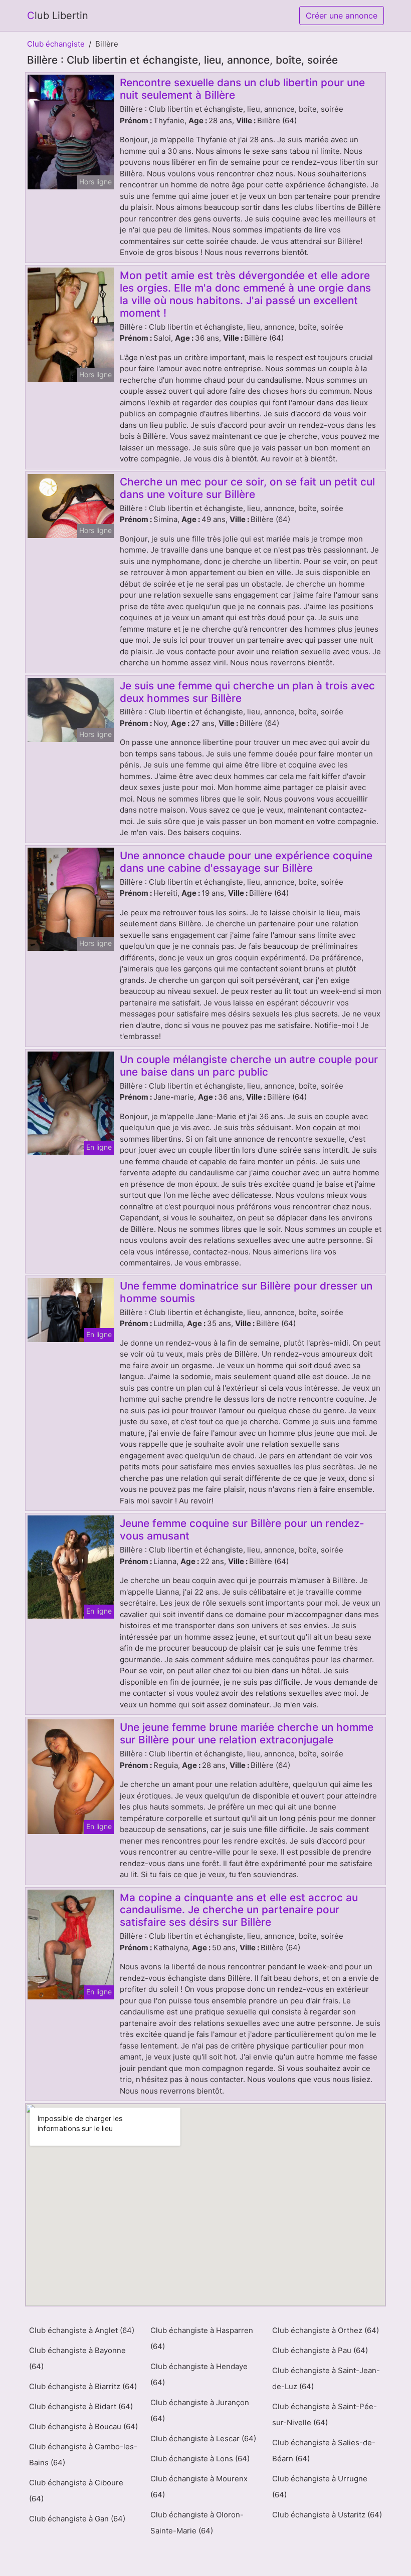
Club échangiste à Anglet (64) (82, 2330)
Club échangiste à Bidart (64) (81, 2406)
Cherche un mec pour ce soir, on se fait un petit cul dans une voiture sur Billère (247, 488)
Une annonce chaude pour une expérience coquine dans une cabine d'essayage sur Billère (246, 862)
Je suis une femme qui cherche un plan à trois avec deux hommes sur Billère (247, 692)
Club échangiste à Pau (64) (320, 2350)
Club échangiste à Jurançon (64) (200, 2410)
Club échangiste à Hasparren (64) (202, 2338)
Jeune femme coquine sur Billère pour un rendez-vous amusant (242, 1529)
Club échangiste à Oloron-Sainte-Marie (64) (197, 2523)
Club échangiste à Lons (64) (200, 2459)
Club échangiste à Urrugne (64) (320, 2487)
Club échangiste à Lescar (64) (203, 2438)
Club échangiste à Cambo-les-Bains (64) (83, 2455)
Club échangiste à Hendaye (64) (199, 2374)
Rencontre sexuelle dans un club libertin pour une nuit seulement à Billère (242, 89)
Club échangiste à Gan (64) (77, 2519)
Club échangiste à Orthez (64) (326, 2330)
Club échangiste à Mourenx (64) (199, 2487)
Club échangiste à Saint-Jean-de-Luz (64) (326, 2378)
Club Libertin (58, 16)
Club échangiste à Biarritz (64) (83, 2386)
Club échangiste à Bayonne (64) (77, 2358)
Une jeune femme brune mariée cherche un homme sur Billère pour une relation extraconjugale (247, 1733)
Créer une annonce (342, 16)
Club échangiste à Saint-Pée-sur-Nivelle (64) (325, 2414)
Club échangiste (56, 44)
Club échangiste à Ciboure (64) (76, 2491)
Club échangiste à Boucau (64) (83, 2426)
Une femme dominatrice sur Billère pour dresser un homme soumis (246, 1292)
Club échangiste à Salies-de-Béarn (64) (324, 2451)
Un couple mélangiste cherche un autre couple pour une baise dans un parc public (249, 1066)
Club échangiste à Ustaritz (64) (327, 2515)
